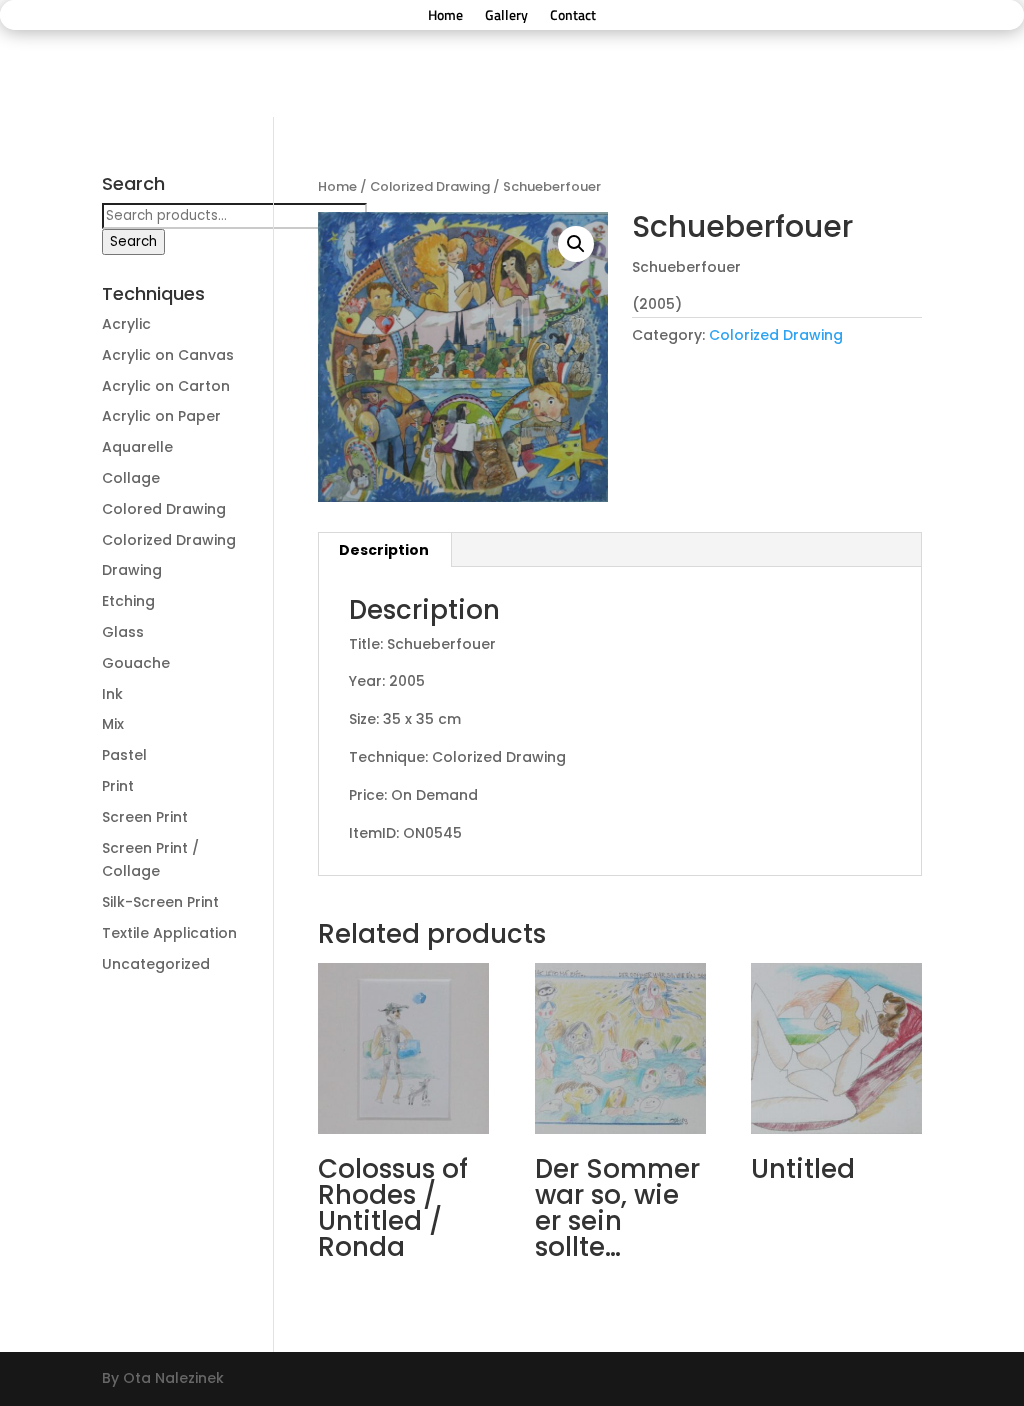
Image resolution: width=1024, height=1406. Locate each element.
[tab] (384, 550)
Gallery (506, 16)
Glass (123, 632)
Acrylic (126, 324)
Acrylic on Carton (166, 386)
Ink (112, 694)
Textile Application (169, 933)
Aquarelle (137, 447)
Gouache (136, 663)
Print (118, 786)
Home (445, 16)
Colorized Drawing (430, 186)
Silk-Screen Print (160, 902)
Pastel (124, 755)
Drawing (132, 570)
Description (384, 550)
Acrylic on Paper (161, 416)
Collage (131, 478)
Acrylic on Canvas (168, 355)
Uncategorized (156, 964)
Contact (573, 16)
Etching (128, 601)
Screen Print (145, 817)
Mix (113, 724)
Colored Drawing (164, 509)
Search (133, 241)
